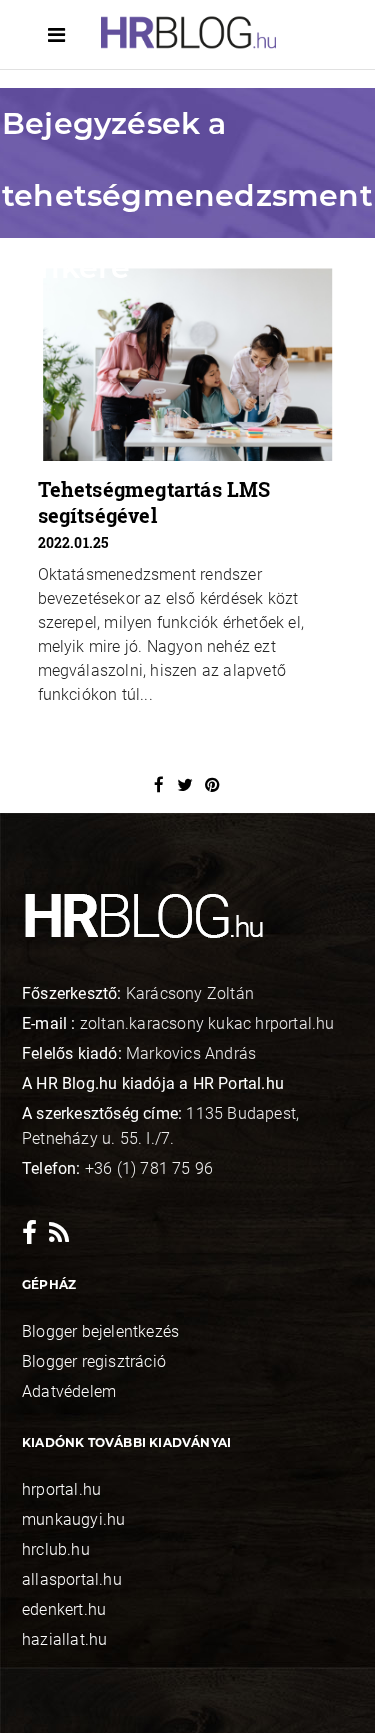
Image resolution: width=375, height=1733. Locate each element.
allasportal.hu (72, 1579)
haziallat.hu (64, 1639)
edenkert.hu (64, 1609)
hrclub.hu (56, 1549)
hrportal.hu (61, 1489)
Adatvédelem (69, 1391)
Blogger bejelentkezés (100, 1331)
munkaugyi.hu (73, 1519)
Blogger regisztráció (94, 1361)
